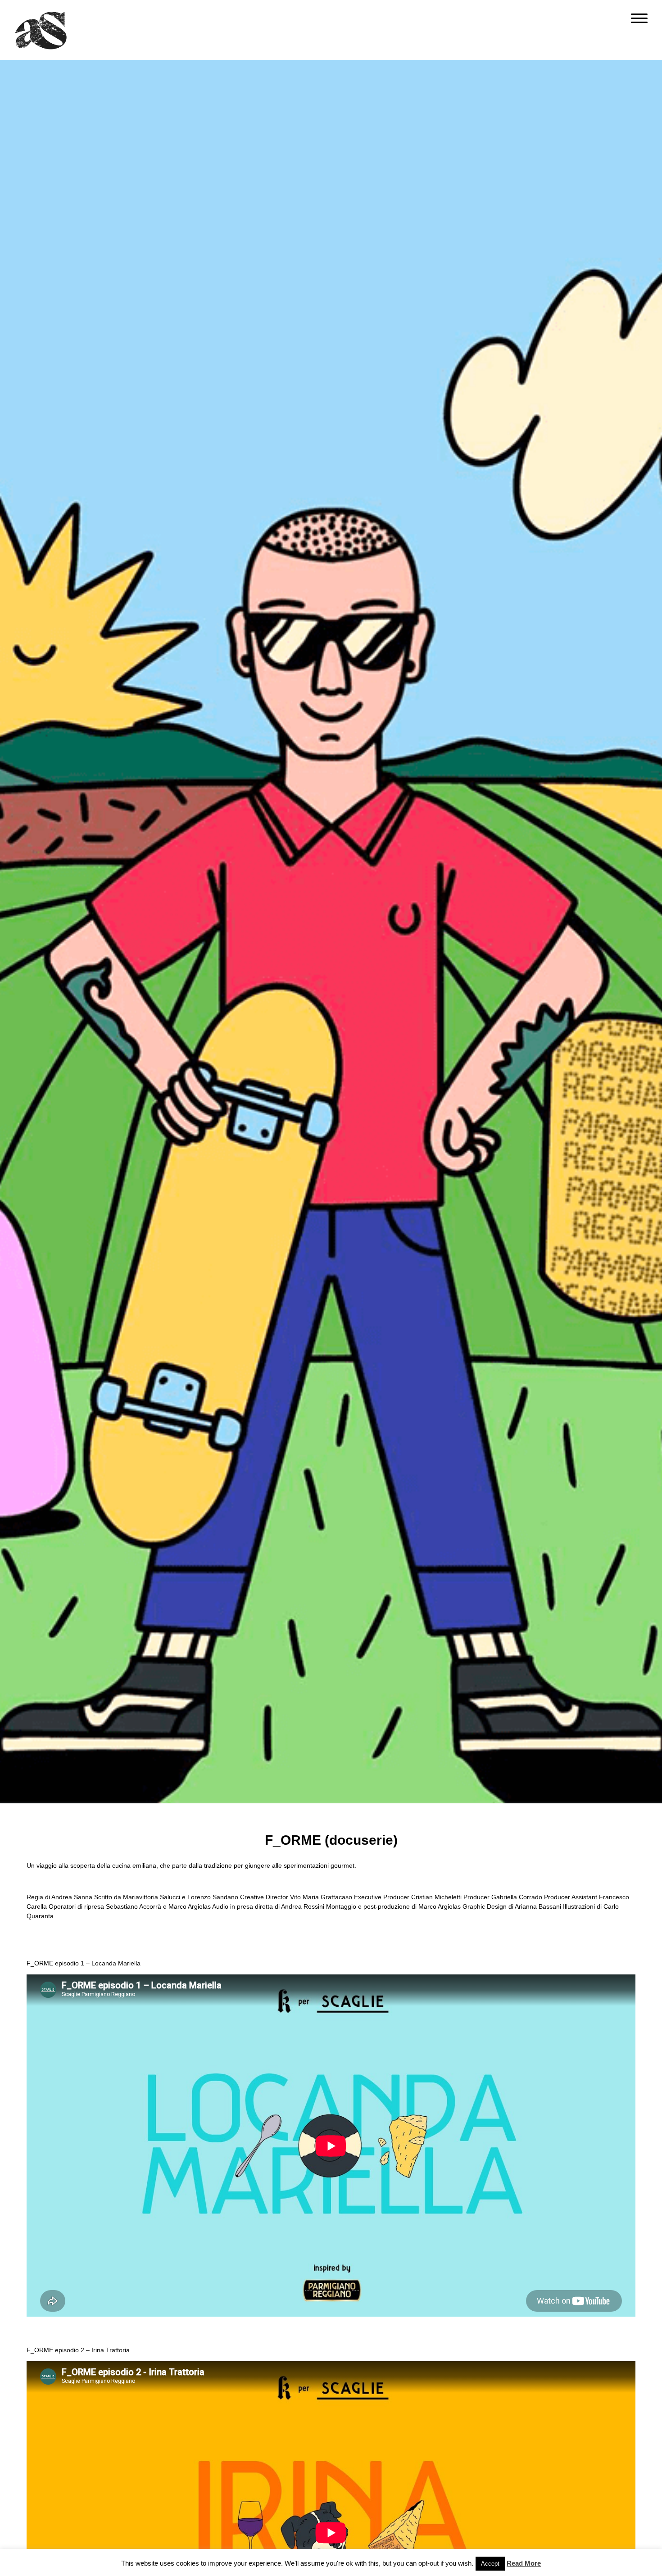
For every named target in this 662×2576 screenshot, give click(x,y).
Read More (524, 2563)
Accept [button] (490, 2564)
